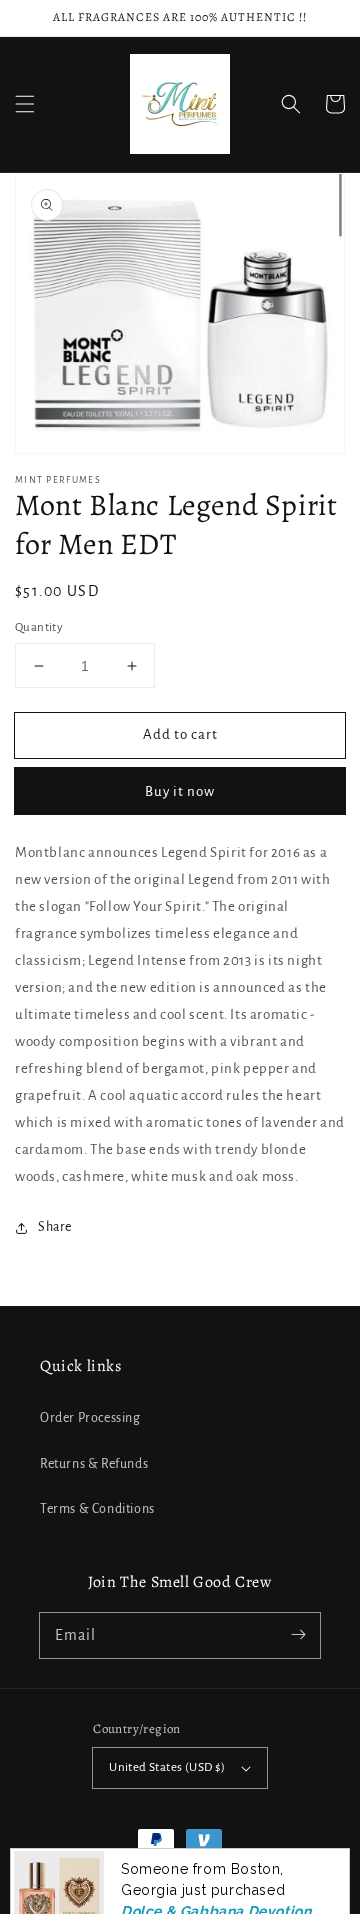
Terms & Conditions (97, 1509)
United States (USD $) (167, 1767)
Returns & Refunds (94, 1464)
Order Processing (90, 1418)
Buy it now (180, 791)
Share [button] (55, 1227)
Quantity (39, 627)
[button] (25, 104)
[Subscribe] (298, 1635)
